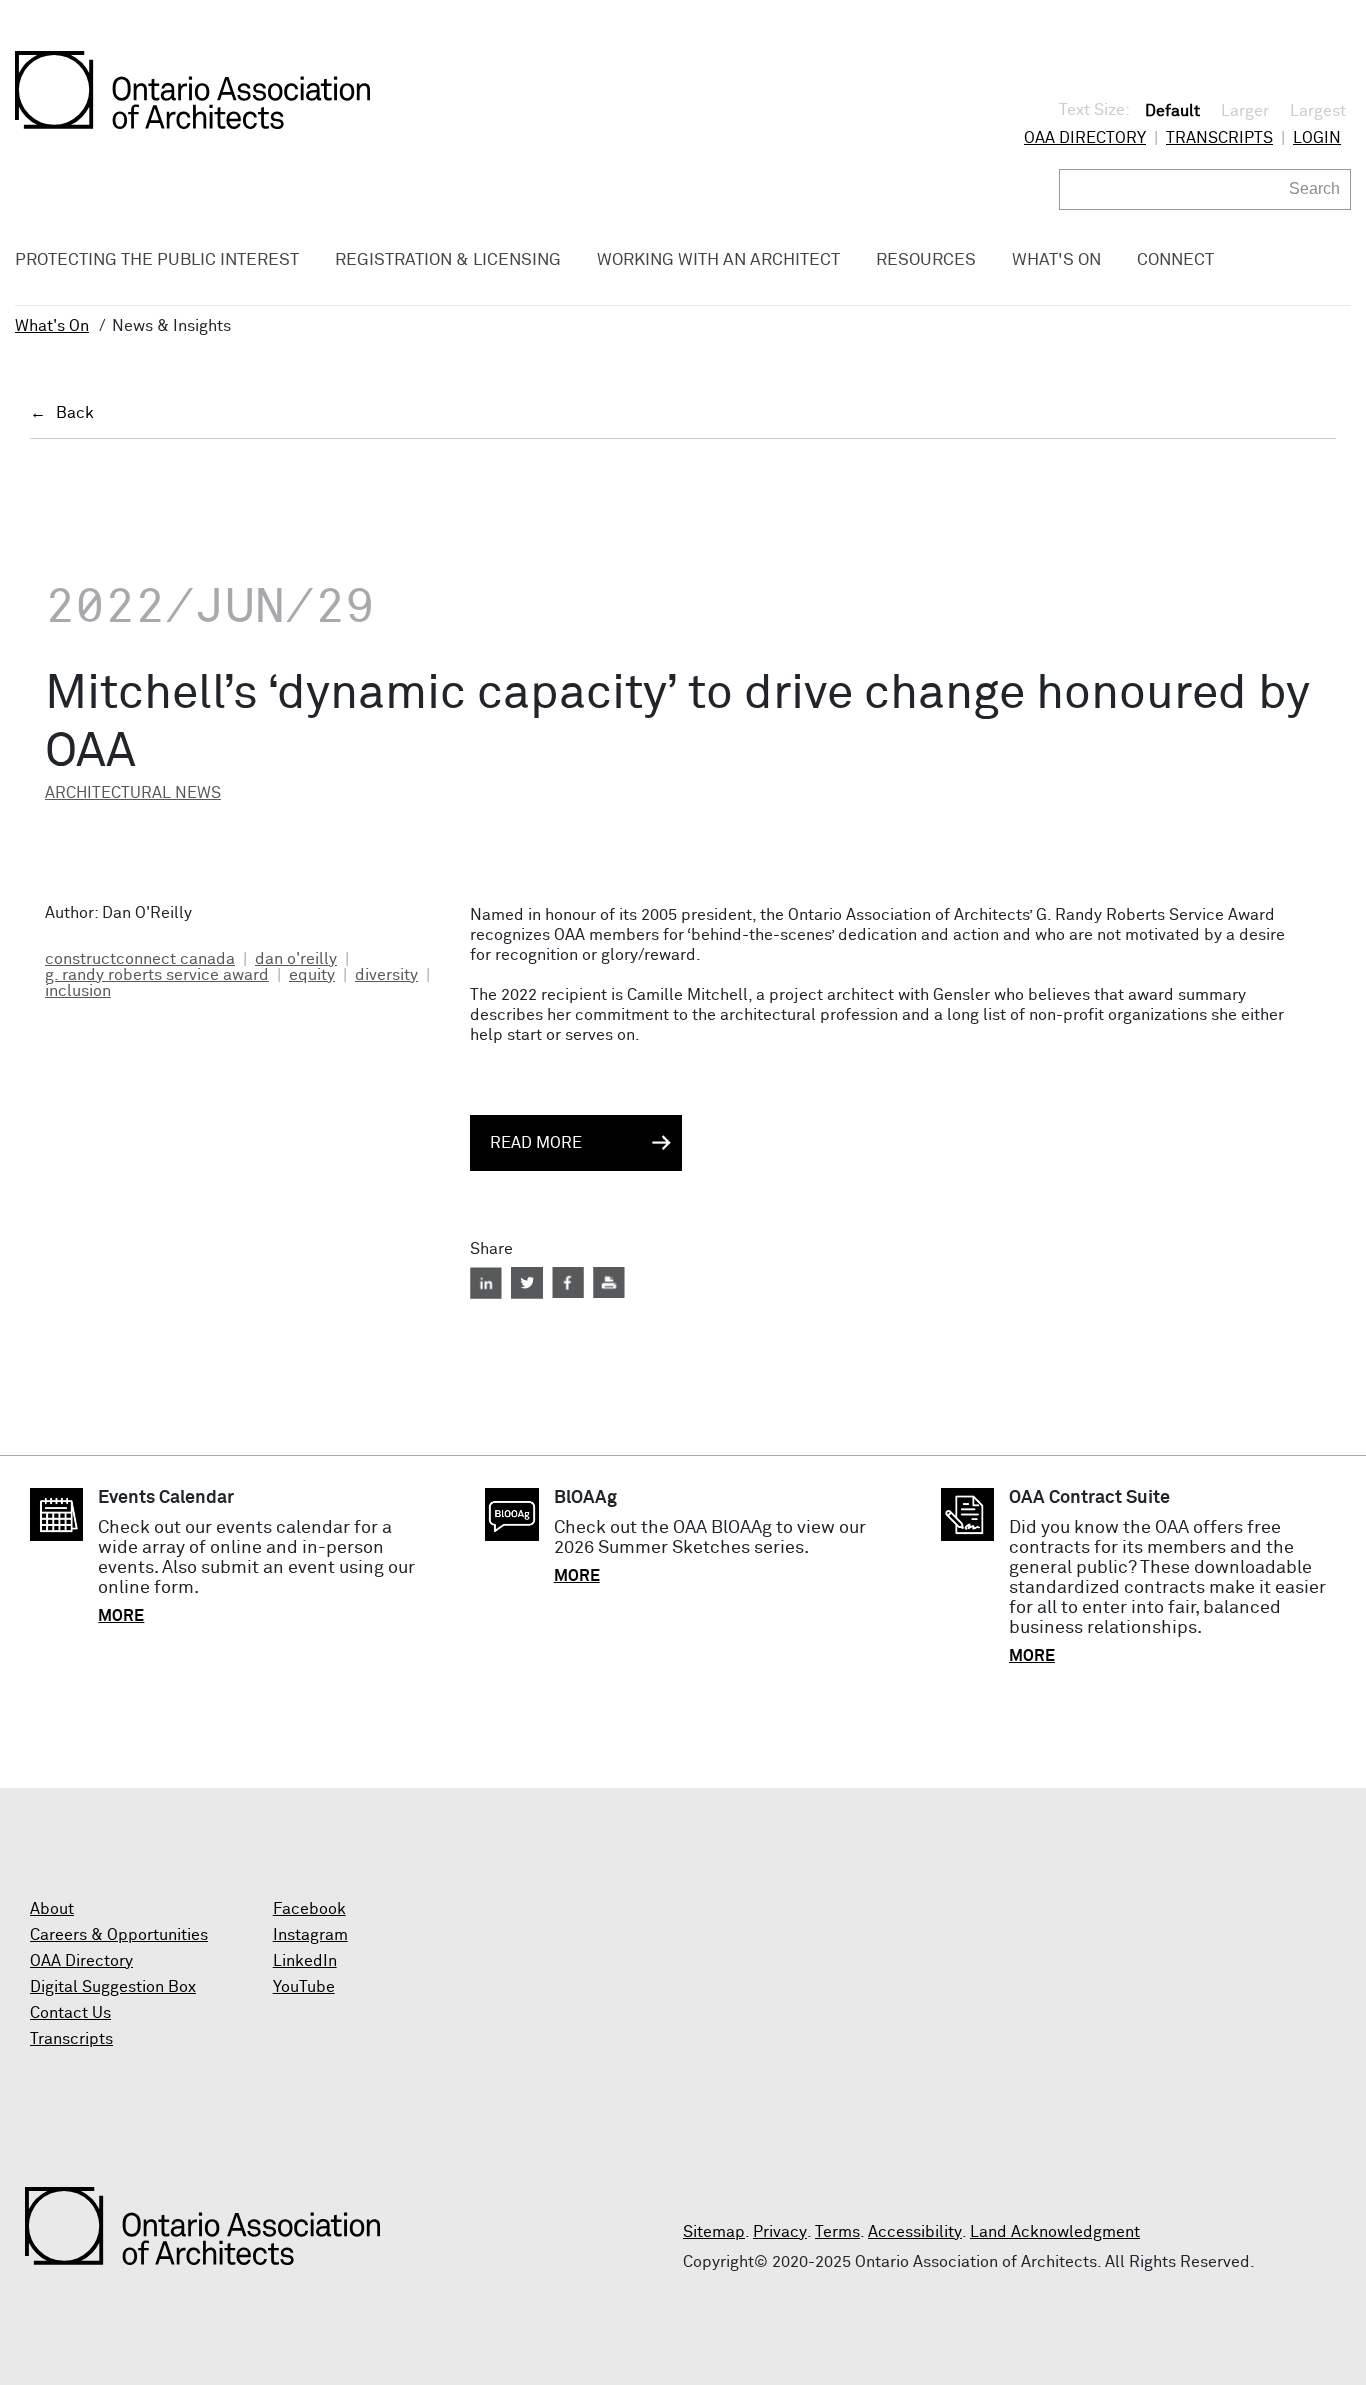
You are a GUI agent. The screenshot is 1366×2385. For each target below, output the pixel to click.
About (52, 1909)
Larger (1245, 111)
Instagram (310, 1935)
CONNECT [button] (1175, 260)
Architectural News (133, 793)
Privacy (780, 2232)
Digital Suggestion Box (113, 1987)
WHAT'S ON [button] (1056, 260)
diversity (386, 975)
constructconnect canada (140, 959)
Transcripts (1219, 138)
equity (312, 975)
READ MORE (536, 1143)
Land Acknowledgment (1055, 2232)
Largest (1318, 111)
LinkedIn (305, 1961)
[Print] (609, 1283)
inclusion (78, 991)
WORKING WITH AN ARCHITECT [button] (718, 260)
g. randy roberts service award (157, 975)
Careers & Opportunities (119, 1935)
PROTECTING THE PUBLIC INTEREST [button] (157, 260)
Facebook (309, 1909)
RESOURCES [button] (926, 260)
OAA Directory (1085, 138)
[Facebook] (568, 1283)
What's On (52, 326)
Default (1172, 111)
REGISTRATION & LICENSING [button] (448, 260)
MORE (121, 1616)
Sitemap (714, 2232)
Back (75, 413)
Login (1317, 138)
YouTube (304, 1987)
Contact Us (70, 2013)
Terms (837, 2232)
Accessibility (915, 2232)
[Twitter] (527, 1283)
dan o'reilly (296, 959)
